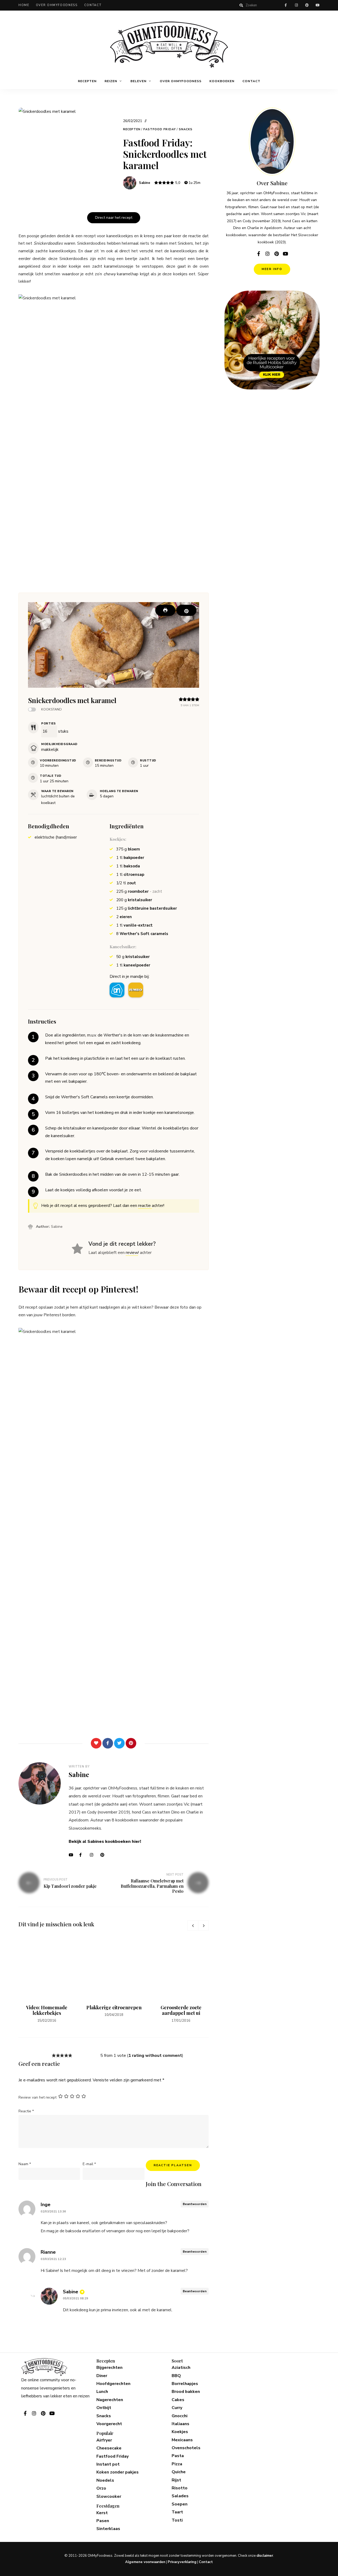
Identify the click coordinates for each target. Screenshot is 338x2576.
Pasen (103, 2521)
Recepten (87, 81)
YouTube (73, 1855)
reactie (145, 1206)
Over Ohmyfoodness (57, 5)
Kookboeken (222, 81)
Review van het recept (37, 2097)
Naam (25, 2164)
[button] (186, 610)
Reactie (26, 2111)
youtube (317, 5)
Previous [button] (193, 1926)
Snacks (186, 129)
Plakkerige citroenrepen (114, 2007)
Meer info (272, 269)
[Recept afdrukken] (165, 610)
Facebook (83, 1855)
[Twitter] (119, 1743)
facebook (286, 5)
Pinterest (104, 1855)
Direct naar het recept (114, 218)
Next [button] (203, 1926)
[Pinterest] (131, 1743)
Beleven (139, 81)
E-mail (89, 2164)
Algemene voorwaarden (145, 2562)
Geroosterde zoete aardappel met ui (181, 2010)
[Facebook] (108, 1743)
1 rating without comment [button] (155, 2056)
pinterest (307, 5)
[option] (47, 1980)
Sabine (145, 183)
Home (24, 5)
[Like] (96, 1743)
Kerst (102, 2513)
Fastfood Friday (160, 129)
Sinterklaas (108, 2529)
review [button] (132, 1253)
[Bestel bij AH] (117, 990)
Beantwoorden (195, 2204)
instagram (296, 5)
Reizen (111, 81)
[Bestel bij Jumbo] (136, 990)
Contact (93, 5)
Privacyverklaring (182, 2562)
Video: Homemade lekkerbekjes (47, 2010)
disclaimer (265, 2556)
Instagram (94, 1855)
